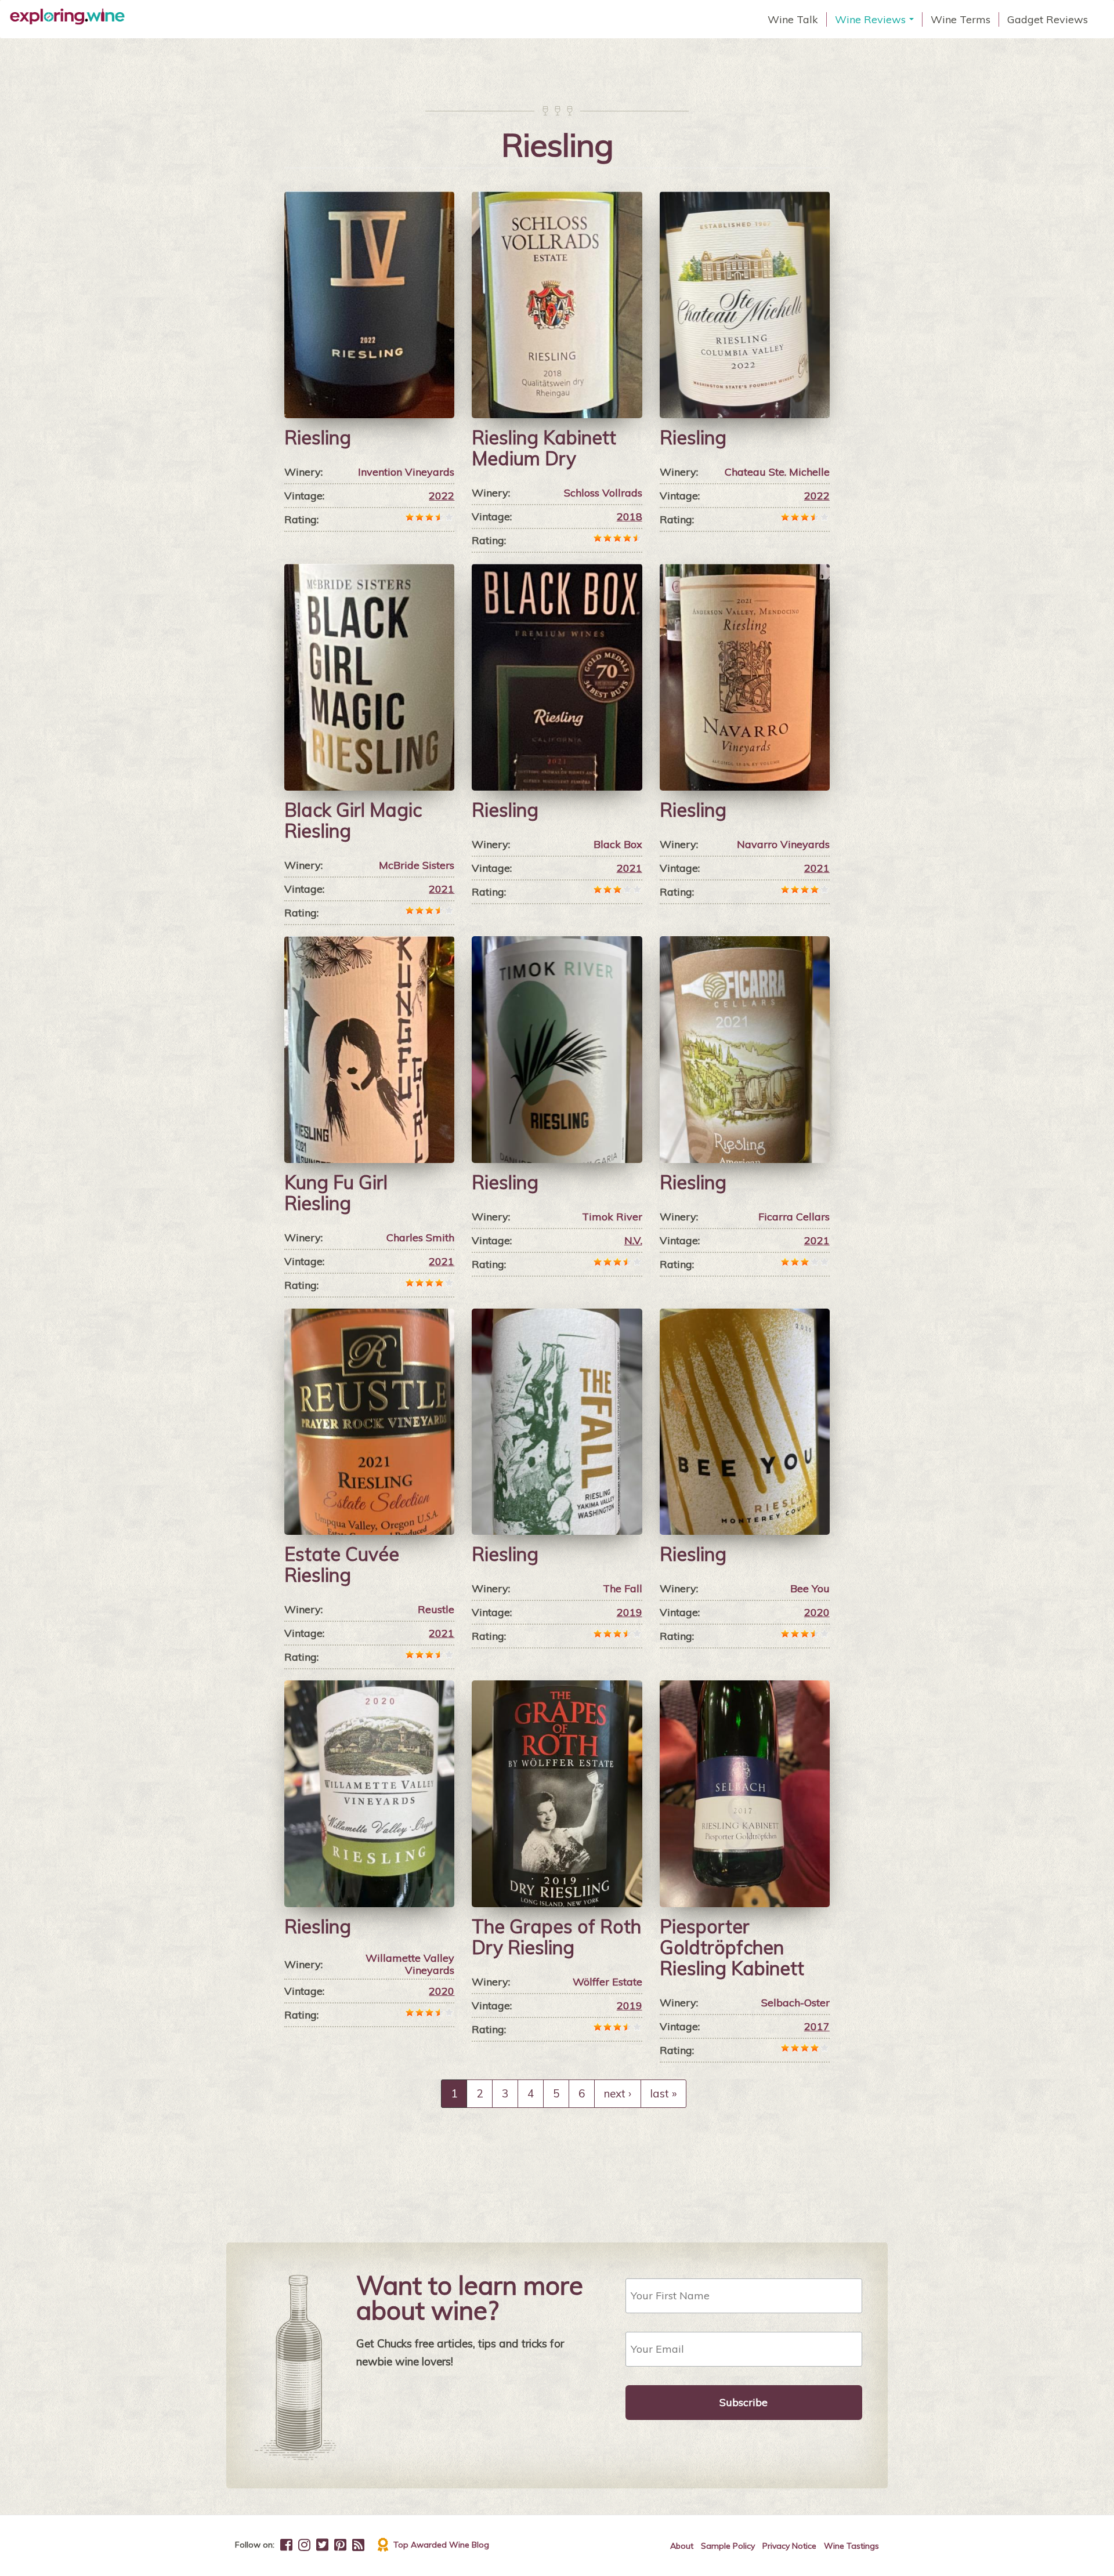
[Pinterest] (340, 2545)
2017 (817, 2026)
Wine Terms (961, 19)
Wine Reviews (876, 20)
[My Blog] (358, 2545)
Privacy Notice (789, 2546)
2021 (442, 889)
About (682, 2546)
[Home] (72, 17)
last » (663, 2093)
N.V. (633, 1240)
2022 (442, 496)
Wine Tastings (851, 2546)
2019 (630, 1612)
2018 (630, 517)
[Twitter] (322, 2545)
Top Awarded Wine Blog (441, 2545)
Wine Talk (793, 19)
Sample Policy (728, 2546)
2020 (817, 1612)
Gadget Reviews (1048, 19)
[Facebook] (286, 2545)
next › (618, 2093)
